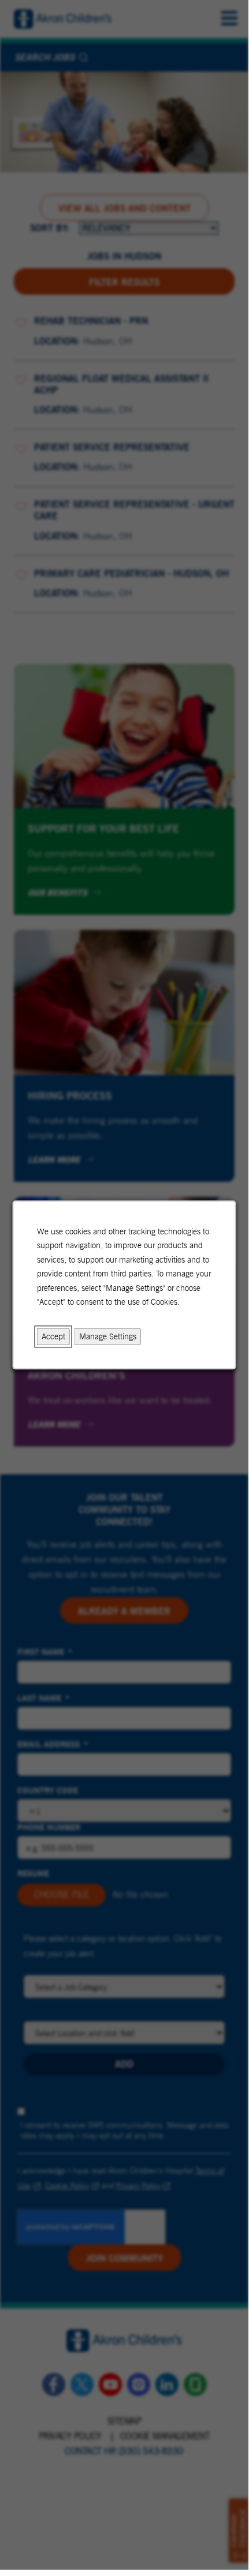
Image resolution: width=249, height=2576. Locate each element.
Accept (53, 1336)
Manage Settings (108, 1336)
